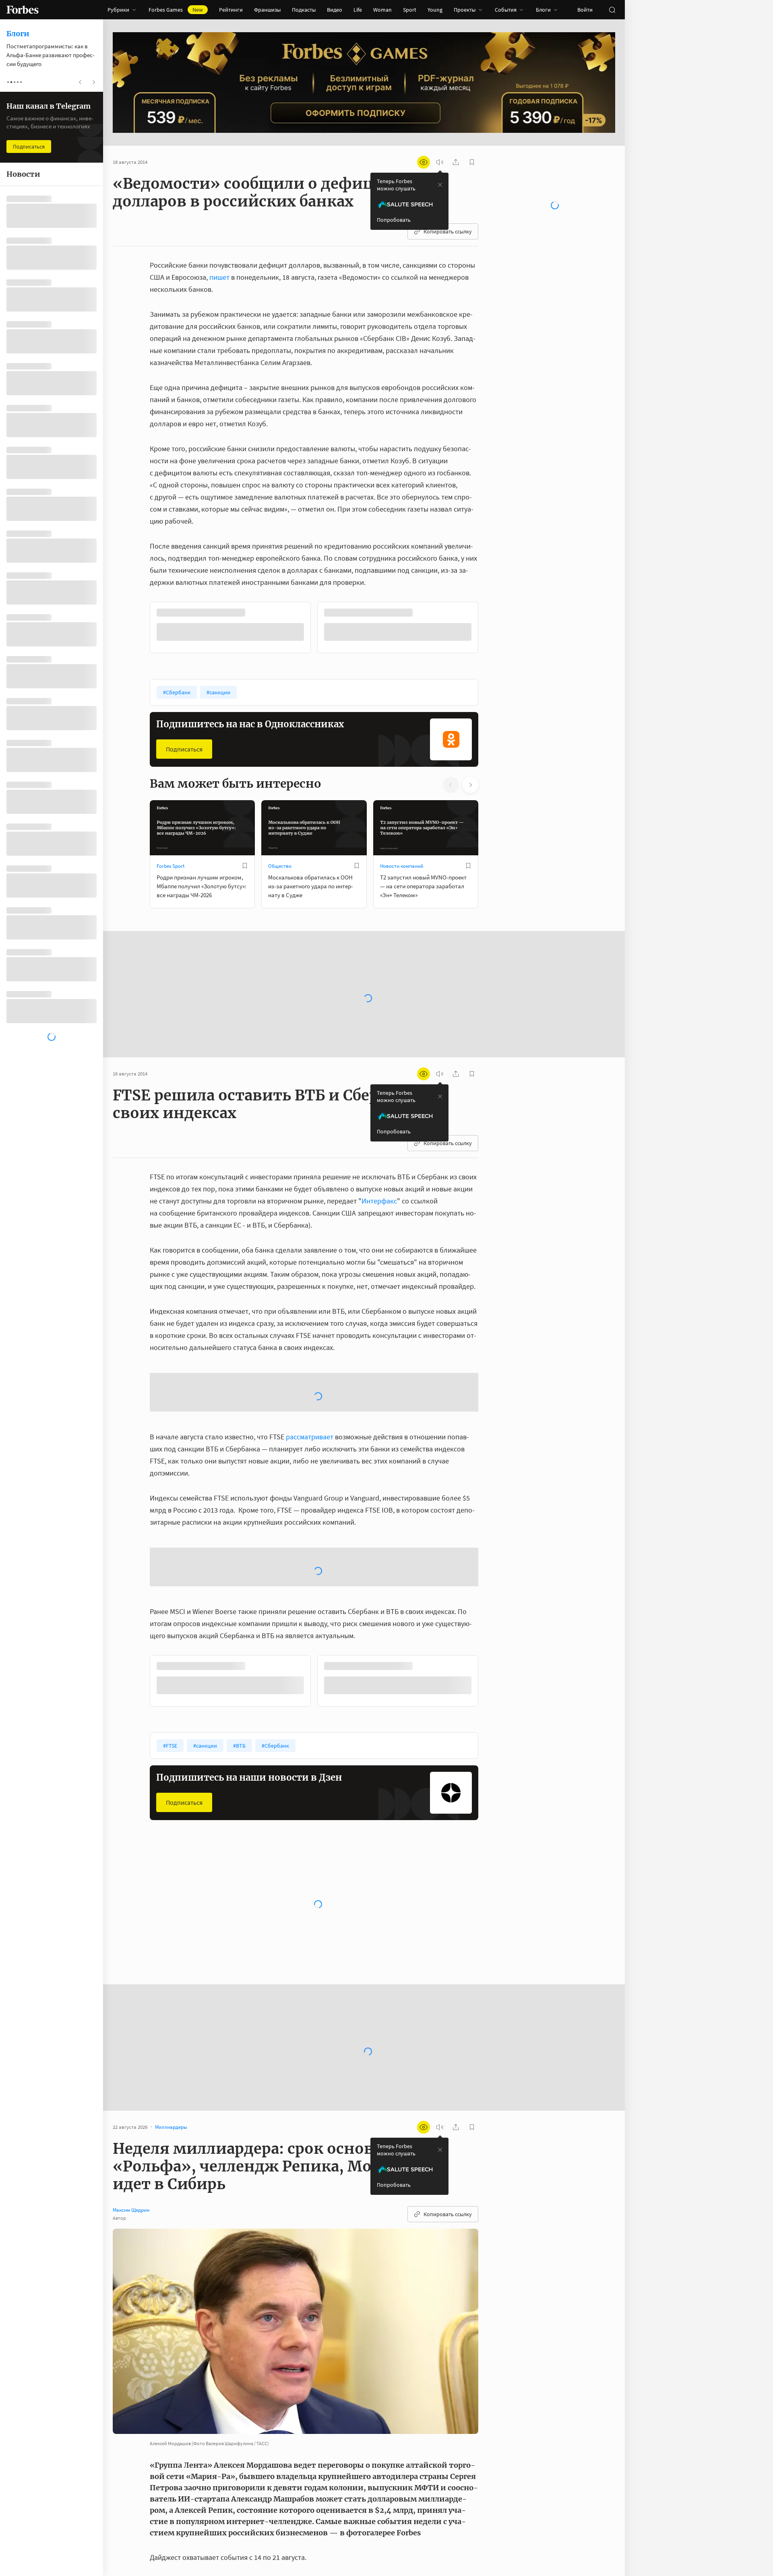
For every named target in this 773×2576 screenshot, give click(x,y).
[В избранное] (245, 866)
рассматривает (310, 1437)
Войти (585, 10)
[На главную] (23, 10)
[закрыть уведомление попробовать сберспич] (440, 185)
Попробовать (394, 220)
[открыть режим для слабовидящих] (424, 162)
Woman (382, 10)
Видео (335, 10)
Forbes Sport (171, 866)
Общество (280, 866)
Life (358, 10)
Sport (410, 10)
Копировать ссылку (448, 231)
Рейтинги (231, 10)
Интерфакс (379, 1201)
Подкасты (304, 10)
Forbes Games (176, 10)
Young (435, 10)
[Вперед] (491, 629)
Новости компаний (402, 866)
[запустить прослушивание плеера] (440, 162)
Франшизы (267, 10)
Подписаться (184, 749)
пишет (219, 277)
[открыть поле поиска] (612, 10)
